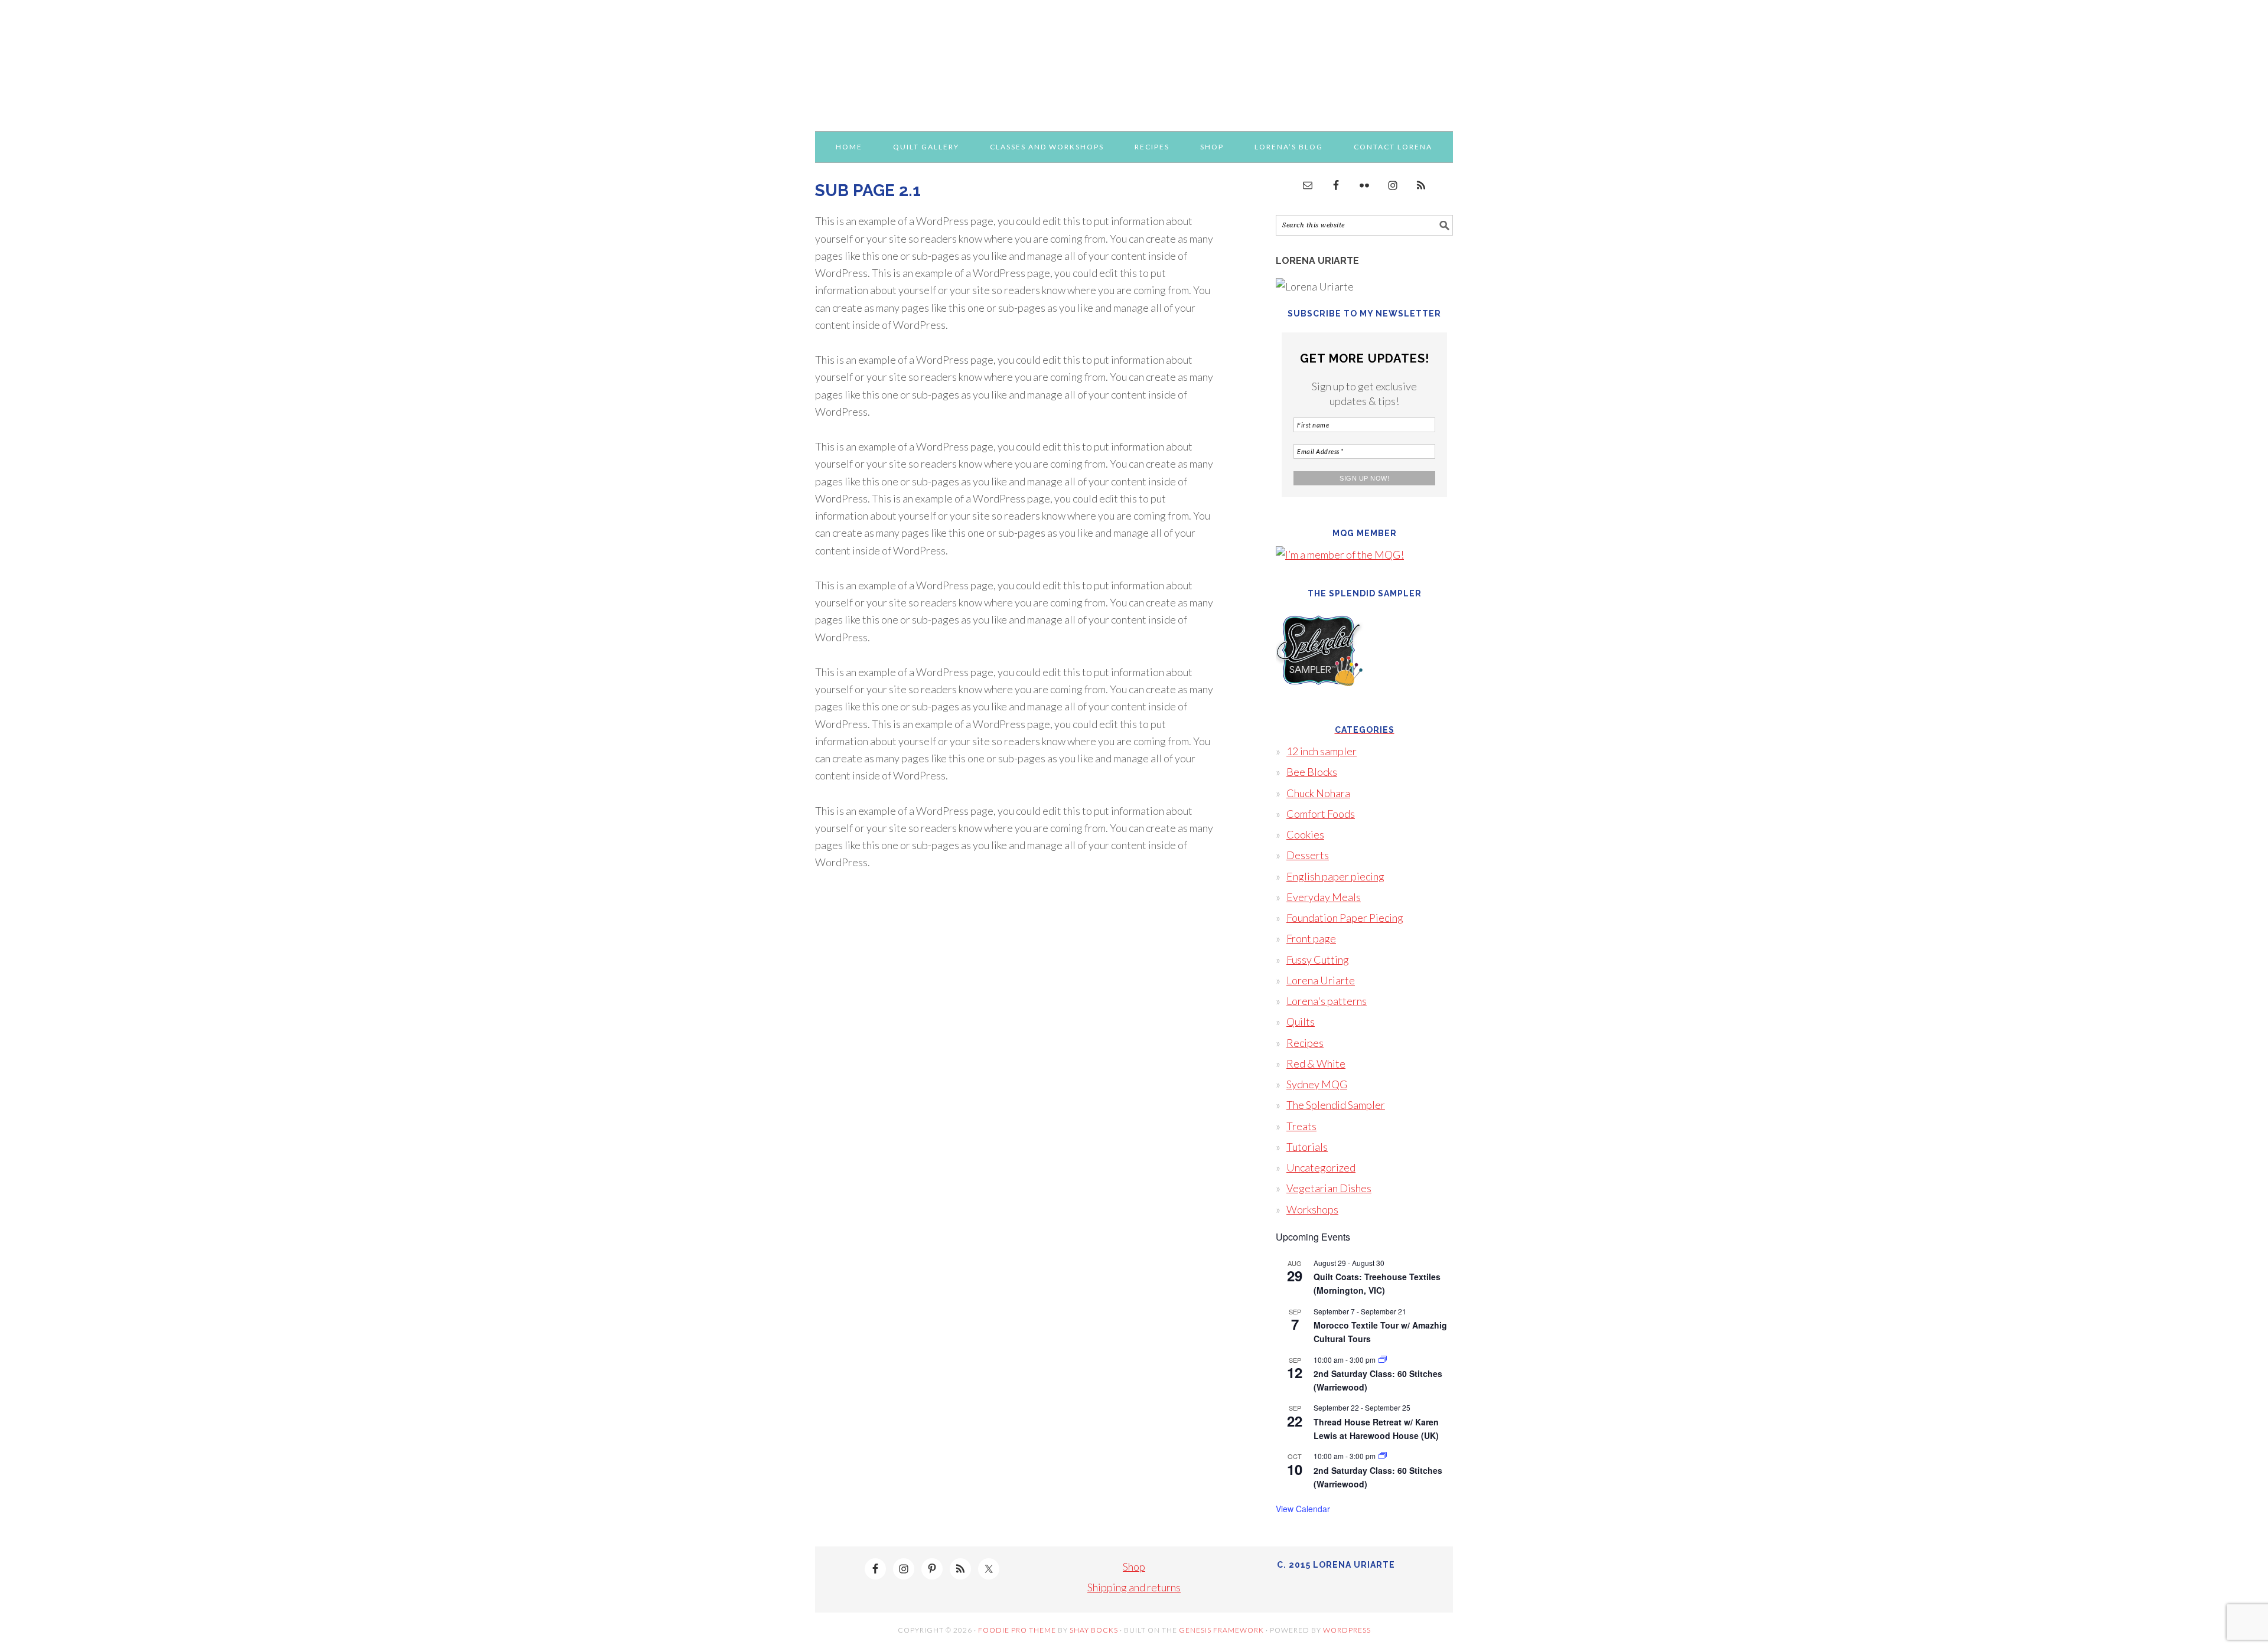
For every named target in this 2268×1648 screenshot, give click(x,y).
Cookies (1305, 834)
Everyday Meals (1324, 897)
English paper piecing (1335, 876)
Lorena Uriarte (1134, 60)
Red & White (1316, 1063)
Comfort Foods (1321, 814)
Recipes (1305, 1043)
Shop (1134, 1567)
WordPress (1347, 1630)
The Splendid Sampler (1336, 1105)
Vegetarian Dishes (1329, 1188)
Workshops (1312, 1209)
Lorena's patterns (1327, 1001)
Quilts (1301, 1022)
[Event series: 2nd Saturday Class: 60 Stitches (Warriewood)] (1383, 1360)
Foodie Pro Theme (1017, 1630)
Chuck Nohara (1318, 793)
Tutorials (1307, 1147)
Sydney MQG (1317, 1084)
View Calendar (1303, 1509)
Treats (1301, 1126)
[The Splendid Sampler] (1320, 703)
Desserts (1308, 855)
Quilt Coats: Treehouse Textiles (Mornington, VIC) (1377, 1283)
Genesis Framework (1221, 1630)
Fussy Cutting (1318, 960)
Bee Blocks (1312, 772)
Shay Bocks (1094, 1630)
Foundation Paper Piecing (1345, 918)
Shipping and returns (1134, 1587)
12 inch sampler (1322, 751)
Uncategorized (1321, 1167)
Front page (1311, 938)
